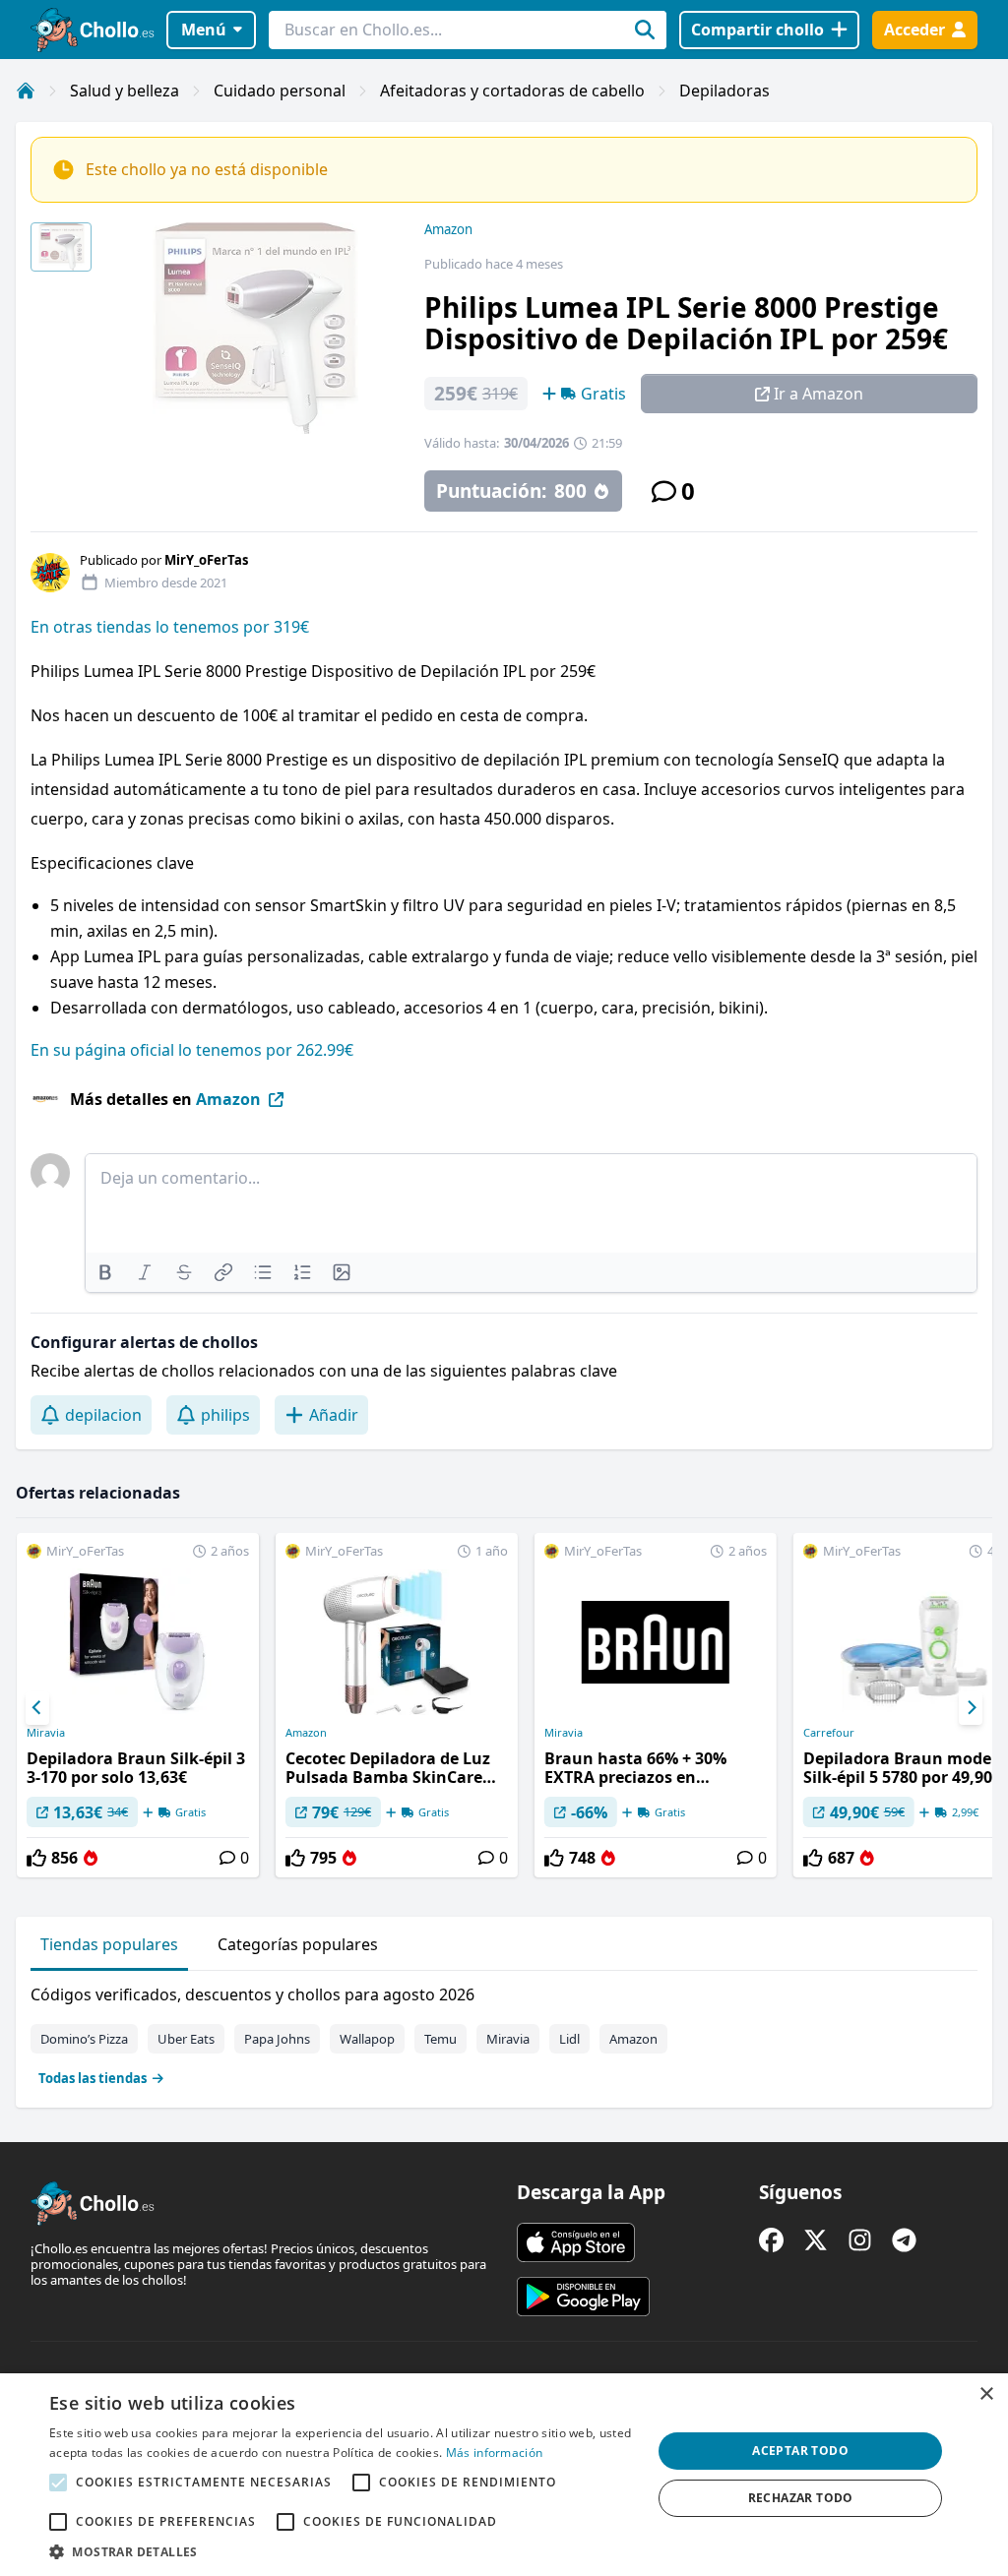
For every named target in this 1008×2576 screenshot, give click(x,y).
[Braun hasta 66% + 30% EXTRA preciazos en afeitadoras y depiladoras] (656, 1705)
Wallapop (367, 2039)
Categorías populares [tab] (298, 1944)
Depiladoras (724, 91)
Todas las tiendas (93, 2078)
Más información (495, 2453)
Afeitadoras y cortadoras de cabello (512, 91)
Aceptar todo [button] (800, 2451)
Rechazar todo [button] (801, 2498)
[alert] (504, 2475)
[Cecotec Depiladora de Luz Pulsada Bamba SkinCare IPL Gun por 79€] (397, 1705)
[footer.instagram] (860, 2240)
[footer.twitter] (816, 2240)
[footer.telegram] (904, 2240)
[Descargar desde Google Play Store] (583, 2297)
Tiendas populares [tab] (109, 1944)
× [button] (986, 2394)
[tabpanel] (504, 2032)
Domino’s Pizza (84, 2039)
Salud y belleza (125, 91)
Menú (204, 30)
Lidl (569, 2039)
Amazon (448, 229)
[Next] (971, 1708)
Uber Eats (186, 2039)
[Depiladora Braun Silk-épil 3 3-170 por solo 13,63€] (138, 1705)
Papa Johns (277, 2039)
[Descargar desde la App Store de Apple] (576, 2242)
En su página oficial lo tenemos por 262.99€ (192, 1050)
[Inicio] (26, 91)
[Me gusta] (36, 1858)
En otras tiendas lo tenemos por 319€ (170, 627)
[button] (342, 2551)
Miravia (46, 1733)
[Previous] (37, 1708)
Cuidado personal (280, 91)
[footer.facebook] (771, 2240)
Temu (441, 2039)
